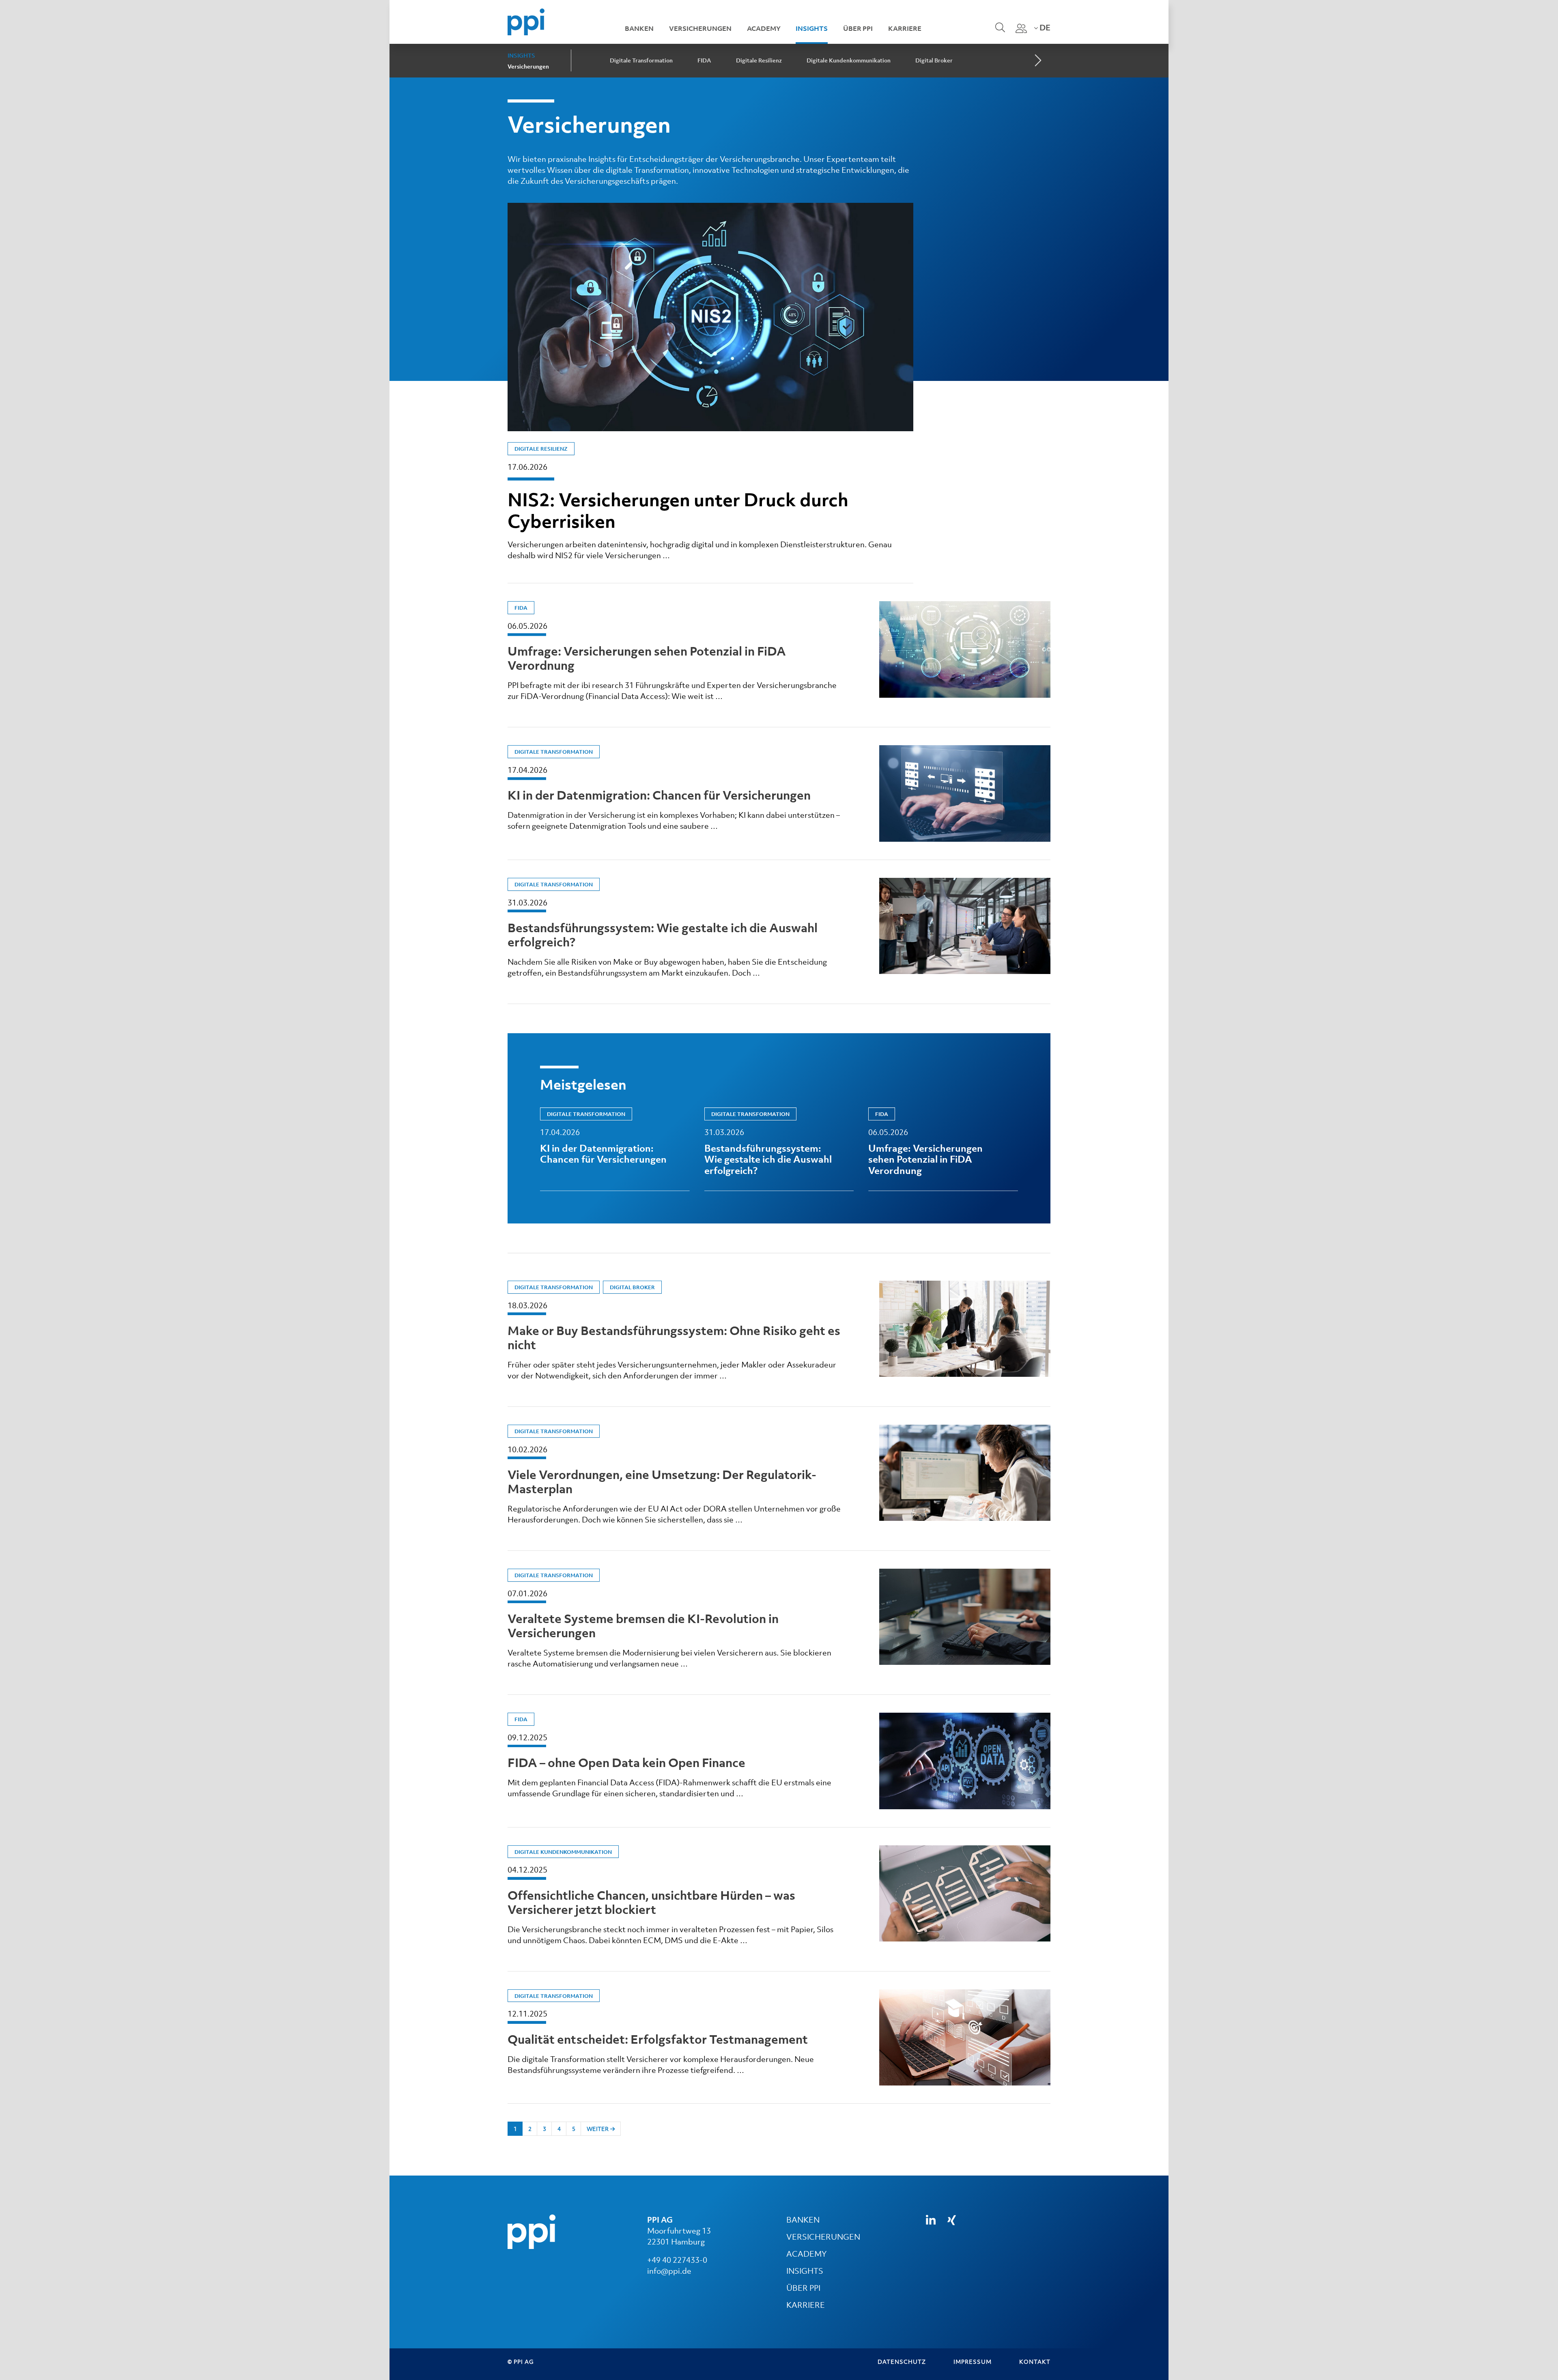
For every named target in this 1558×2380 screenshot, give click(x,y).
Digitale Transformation (641, 60)
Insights (812, 28)
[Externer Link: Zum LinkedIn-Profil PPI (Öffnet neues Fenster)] (931, 2220)
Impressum (973, 2362)
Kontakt (1035, 2362)
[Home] (526, 21)
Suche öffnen (999, 33)
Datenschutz (902, 2362)
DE (1044, 28)
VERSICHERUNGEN (823, 2237)
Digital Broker (934, 60)
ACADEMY (806, 2254)
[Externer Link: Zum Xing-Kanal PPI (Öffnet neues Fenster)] (952, 2220)
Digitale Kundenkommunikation (849, 60)
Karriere (905, 28)
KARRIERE (806, 2305)
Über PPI (858, 28)
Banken (639, 28)
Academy (764, 28)
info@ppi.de (669, 2271)
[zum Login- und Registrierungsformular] (1021, 28)
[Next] (1037, 61)
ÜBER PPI (803, 2288)
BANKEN (803, 2220)
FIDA (704, 60)
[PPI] (532, 2231)
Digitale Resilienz (759, 60)
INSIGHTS (805, 2271)
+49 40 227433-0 (677, 2260)
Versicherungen (700, 28)
